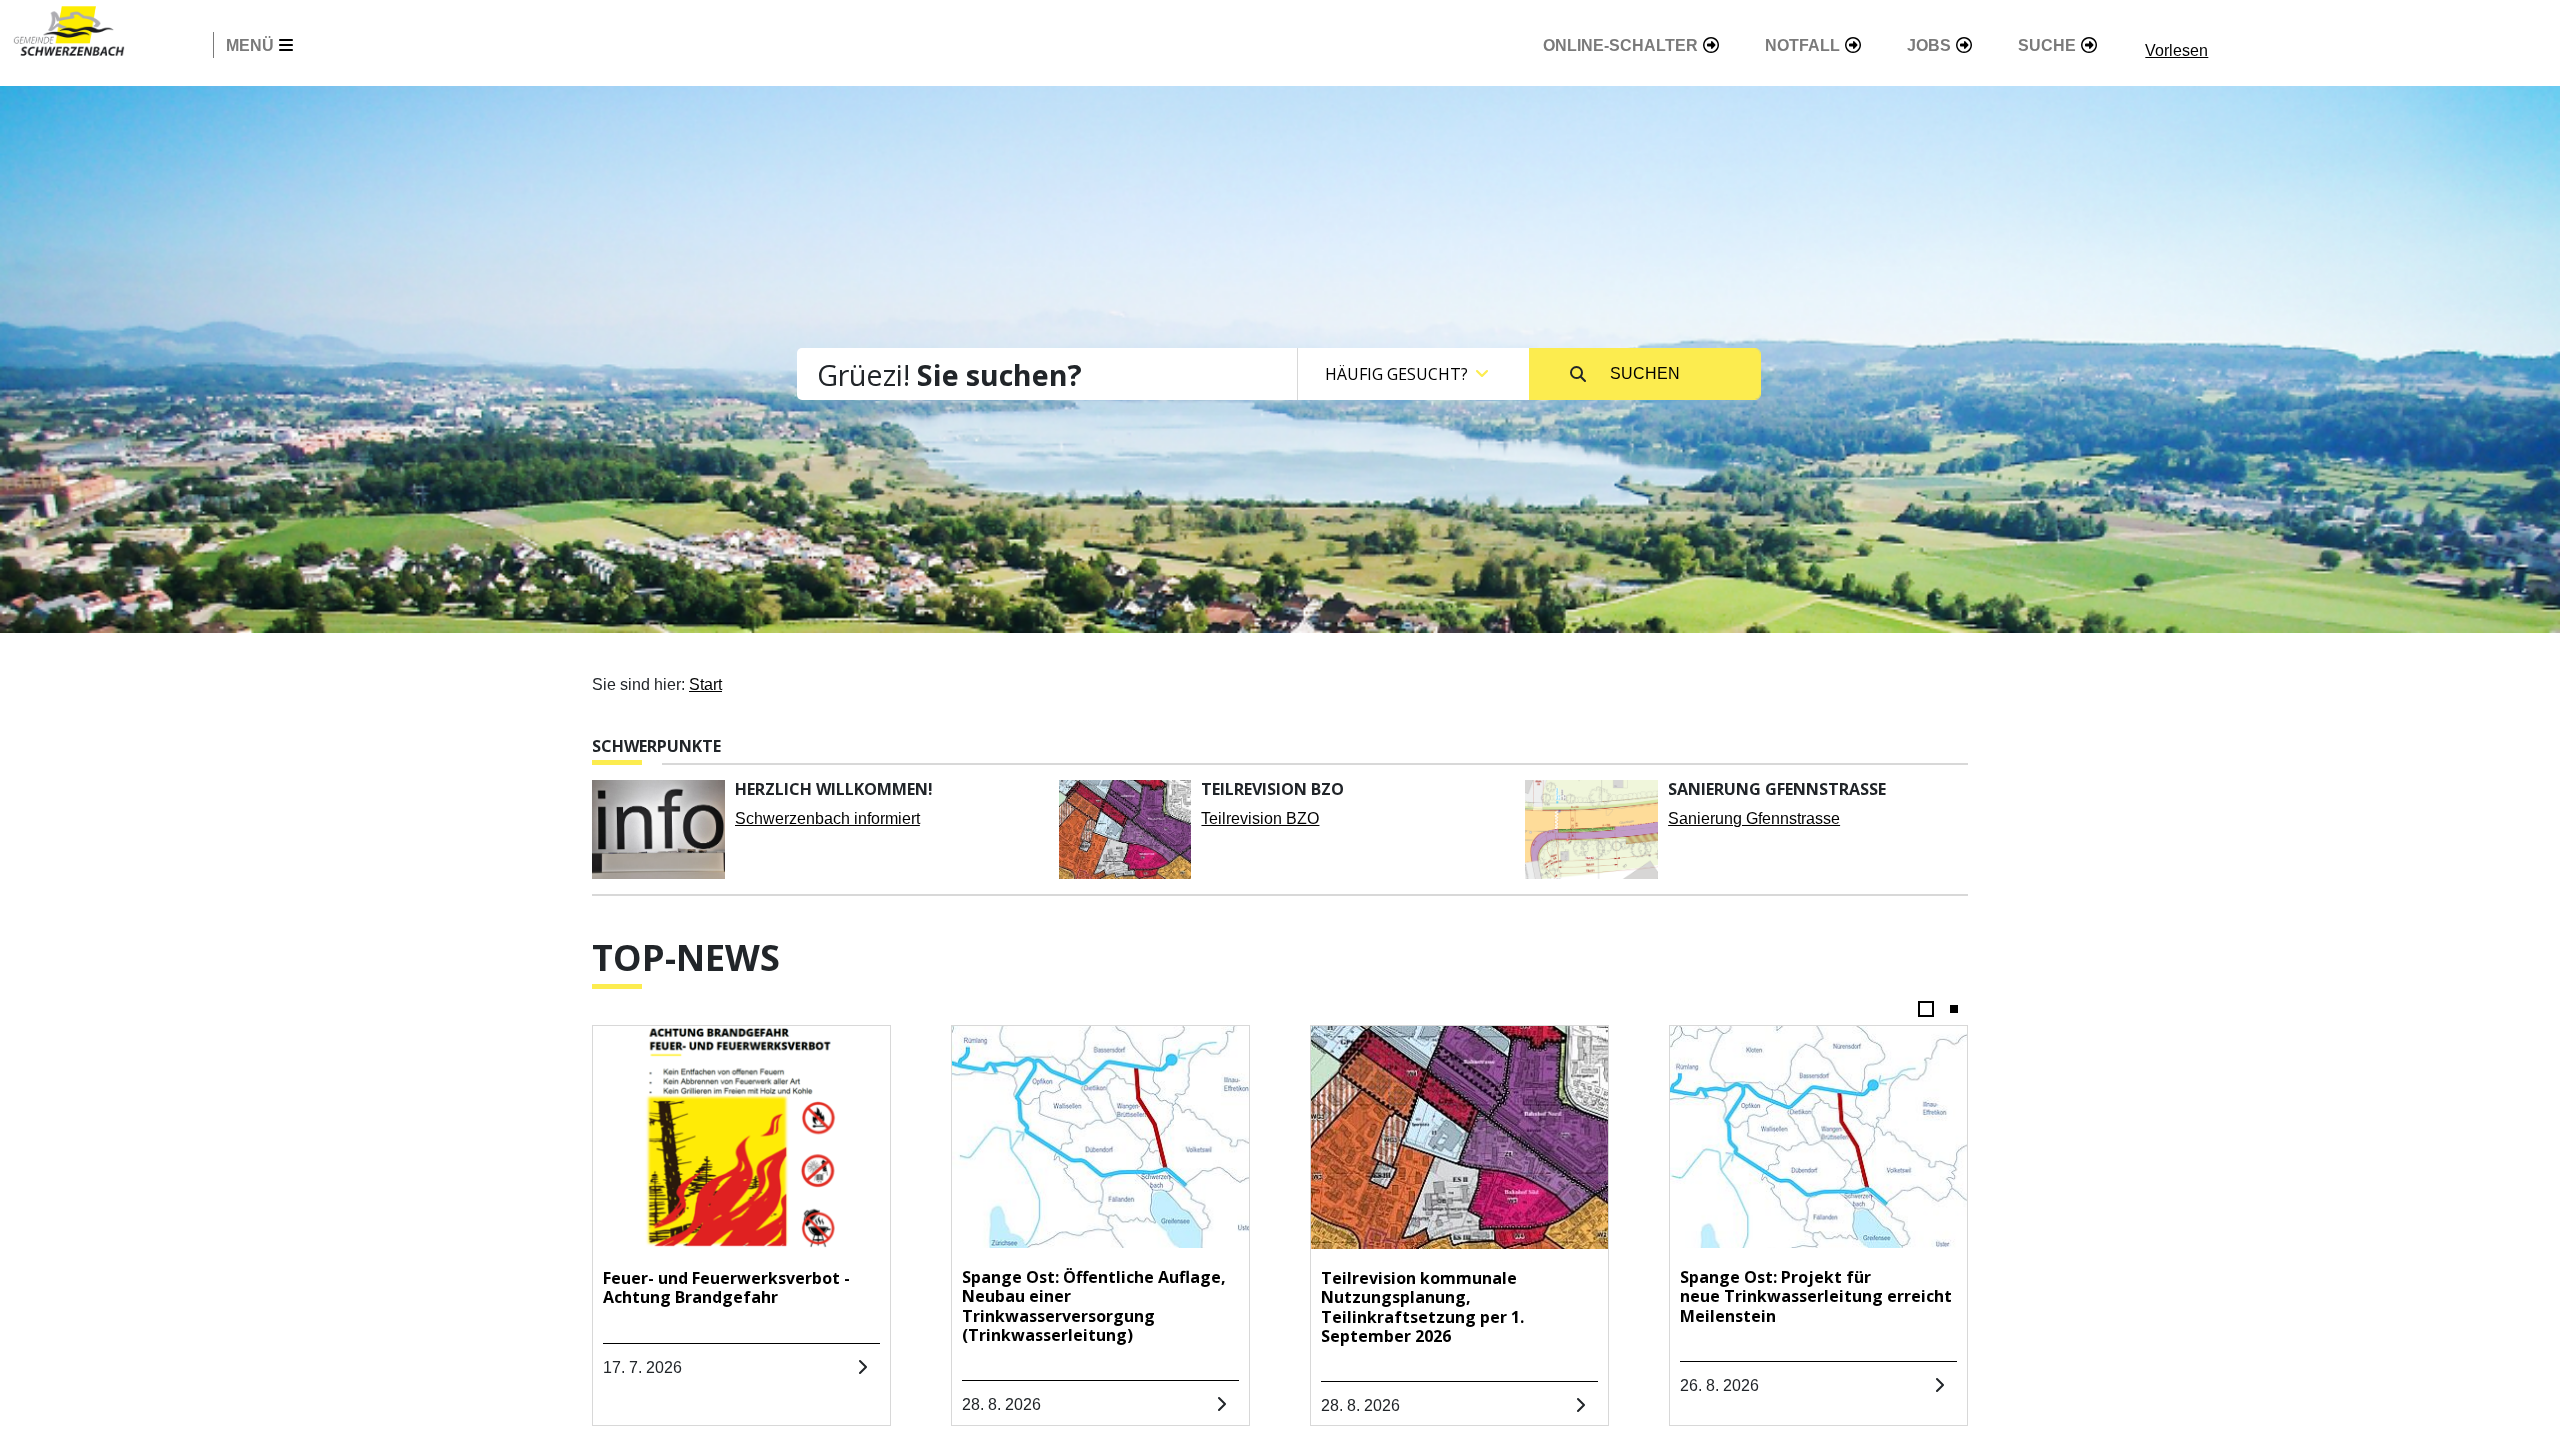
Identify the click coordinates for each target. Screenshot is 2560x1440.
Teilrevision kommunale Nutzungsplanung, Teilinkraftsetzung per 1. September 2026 (1422, 1307)
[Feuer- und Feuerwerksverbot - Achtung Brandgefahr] (741, 1138)
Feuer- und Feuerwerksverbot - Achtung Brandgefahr (726, 1287)
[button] (1926, 1012)
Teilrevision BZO (1260, 818)
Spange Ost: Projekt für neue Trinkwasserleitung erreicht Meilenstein (1816, 1296)
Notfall (1802, 45)
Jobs (1929, 45)
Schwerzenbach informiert (827, 818)
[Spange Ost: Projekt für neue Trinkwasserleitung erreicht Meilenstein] (1818, 1137)
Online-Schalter (1620, 45)
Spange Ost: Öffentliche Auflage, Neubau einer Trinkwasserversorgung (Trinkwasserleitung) (1094, 1306)
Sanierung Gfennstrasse (1754, 818)
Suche (2047, 45)
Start (705, 684)
